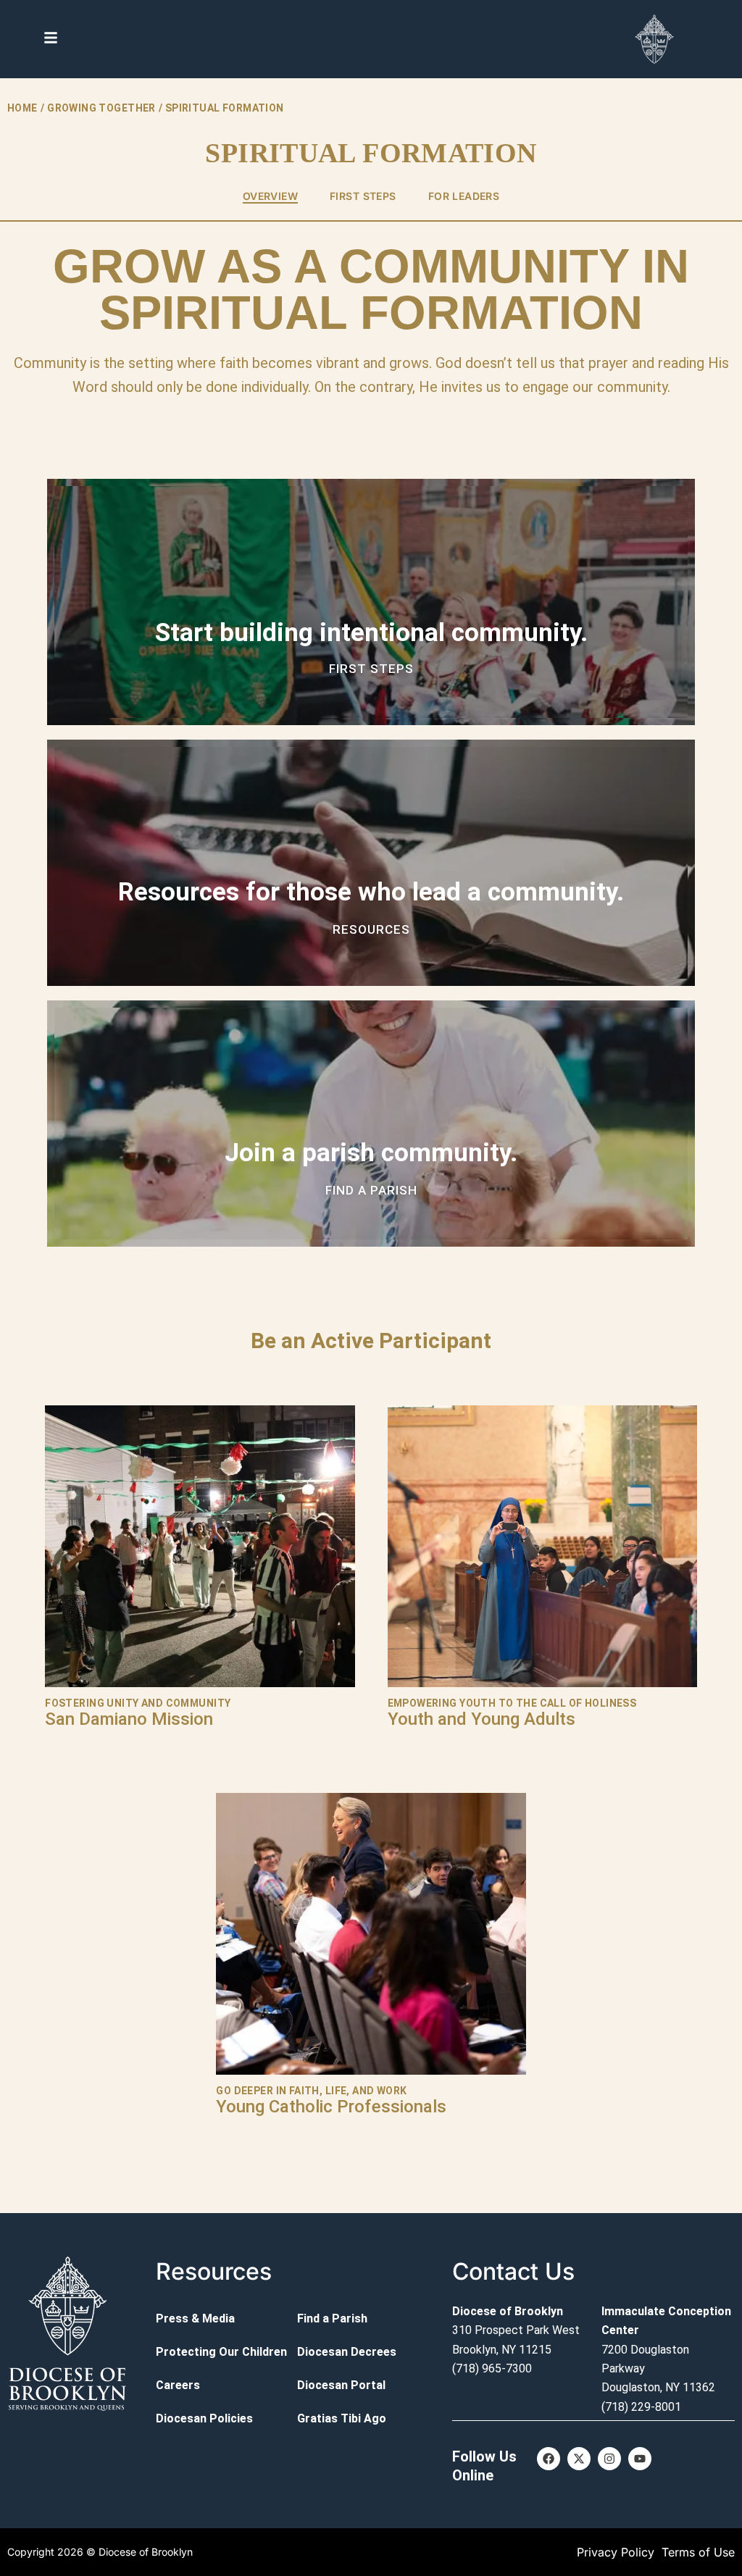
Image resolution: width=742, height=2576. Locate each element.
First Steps (363, 196)
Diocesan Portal (341, 2385)
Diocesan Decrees (347, 2352)
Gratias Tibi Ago (342, 2418)
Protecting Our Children (221, 2352)
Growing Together (101, 108)
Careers (178, 2385)
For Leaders (464, 196)
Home (22, 108)
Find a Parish (332, 2318)
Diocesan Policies (204, 2418)
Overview (270, 196)
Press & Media (195, 2318)
